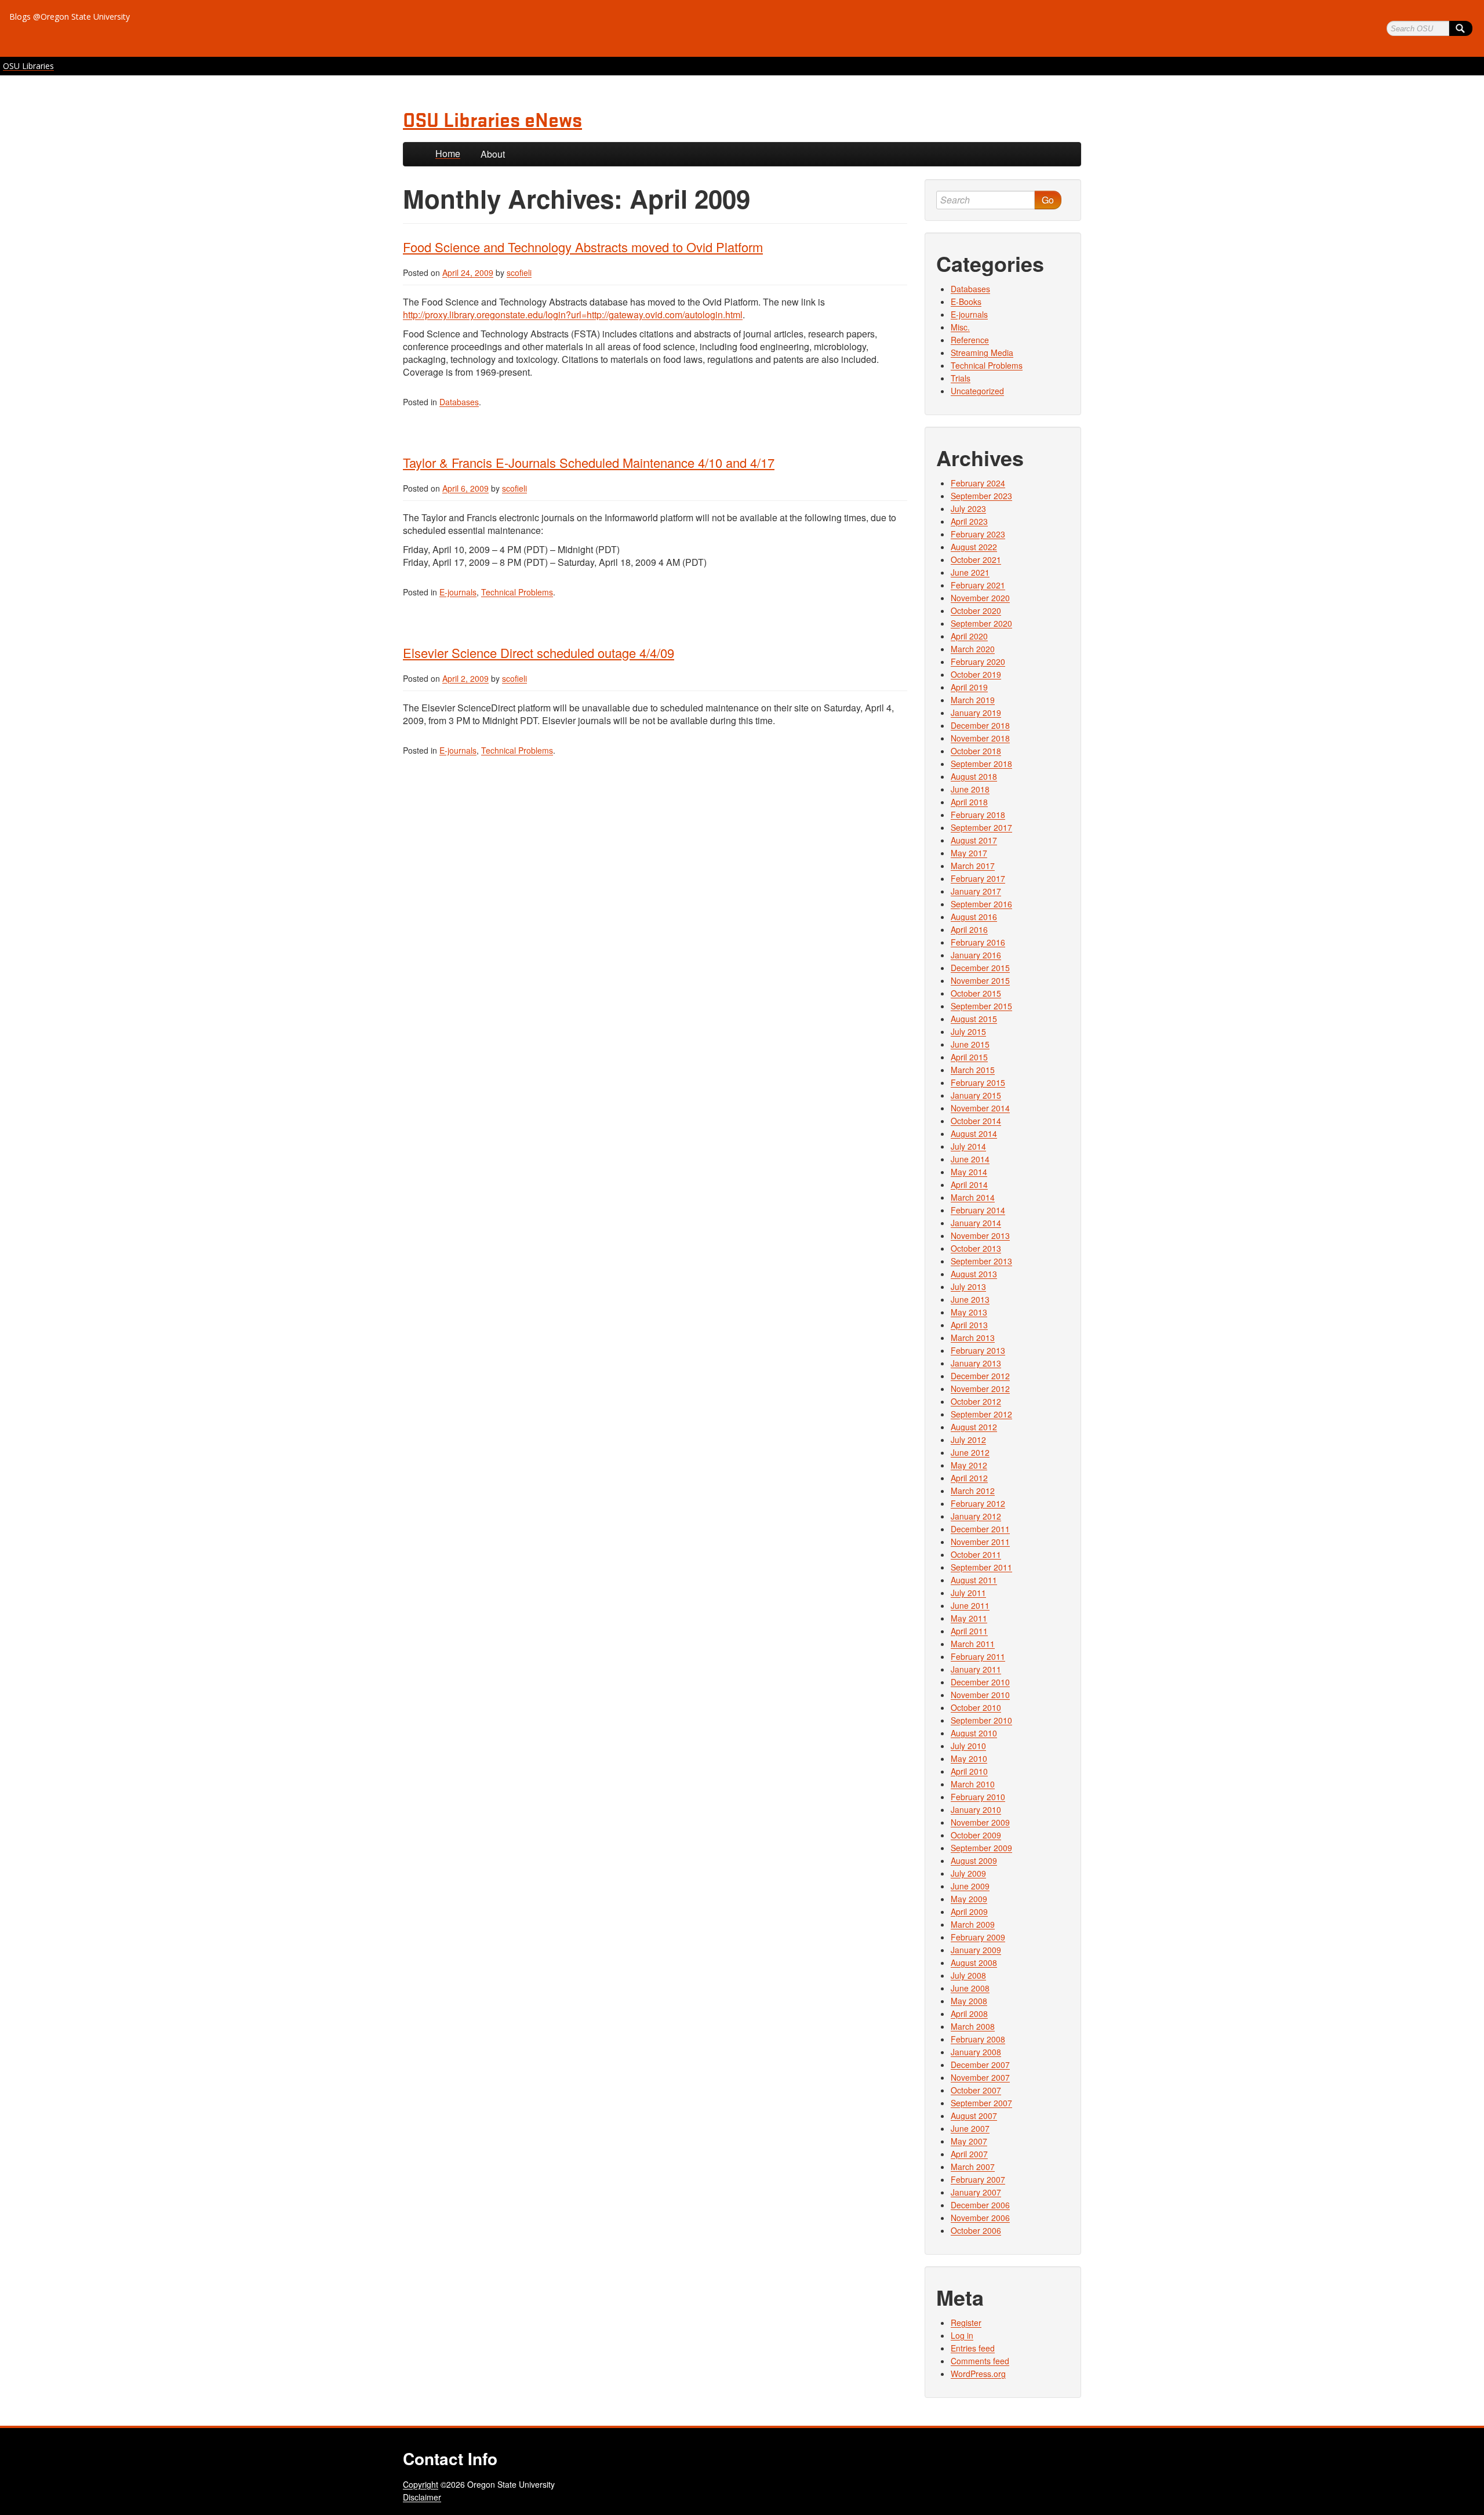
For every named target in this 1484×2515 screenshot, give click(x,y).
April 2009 (969, 1911)
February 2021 (978, 585)
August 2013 (974, 1274)
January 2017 (976, 891)
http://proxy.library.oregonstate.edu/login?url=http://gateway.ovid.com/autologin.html (573, 315)
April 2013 (969, 1325)
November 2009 (980, 1822)
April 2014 (969, 1184)
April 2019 (969, 687)
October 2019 (976, 674)
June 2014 (970, 1159)
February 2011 (978, 1656)
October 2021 (976, 559)
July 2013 (968, 1286)
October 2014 (976, 1121)
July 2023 (968, 508)
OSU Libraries (28, 66)
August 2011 (974, 1580)
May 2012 (969, 1465)
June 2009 (970, 1886)
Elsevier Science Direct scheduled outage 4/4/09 (539, 653)
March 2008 (973, 2026)
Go (1048, 200)
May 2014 (969, 1172)
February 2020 (978, 662)
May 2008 (969, 2001)
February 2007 (978, 2179)
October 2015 (976, 993)
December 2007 (980, 2065)
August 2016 (974, 917)
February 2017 (978, 878)
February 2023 (978, 534)
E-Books (966, 301)
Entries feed (973, 2348)
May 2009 (969, 1899)
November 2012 (980, 1389)
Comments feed (980, 2361)
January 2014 (976, 1223)
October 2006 (976, 2230)
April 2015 (969, 1057)
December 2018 (980, 725)
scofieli (519, 272)
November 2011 (980, 1542)
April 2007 (969, 2154)
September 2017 (981, 827)
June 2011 (970, 1605)
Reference (970, 340)
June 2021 (970, 572)
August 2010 (974, 1733)
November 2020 (980, 598)
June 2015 (970, 1044)
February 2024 (978, 483)
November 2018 (980, 738)
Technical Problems (517, 592)
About (493, 154)
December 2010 (980, 1682)
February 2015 (978, 1082)
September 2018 (981, 764)
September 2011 (981, 1567)
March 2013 (973, 1338)
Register (966, 2323)
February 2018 (978, 815)
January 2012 (976, 1516)
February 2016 (978, 942)
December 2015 (980, 968)
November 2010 (980, 1695)
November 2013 (980, 1235)
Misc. (960, 327)
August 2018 (974, 776)
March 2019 (973, 700)
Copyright (421, 2484)
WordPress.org (978, 2374)
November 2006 (980, 2218)
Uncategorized (977, 391)
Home (448, 153)
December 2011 (980, 1529)
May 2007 (969, 2141)
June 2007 (970, 2128)
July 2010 (968, 1746)
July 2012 (968, 1440)
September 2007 (981, 2103)
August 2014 (974, 1133)
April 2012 (969, 1478)
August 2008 (974, 1962)
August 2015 (974, 1019)
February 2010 (978, 1797)
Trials (961, 378)
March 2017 (973, 866)
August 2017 (974, 840)
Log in (962, 2335)
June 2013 (970, 1299)
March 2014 (973, 1197)
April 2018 (969, 802)
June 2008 (970, 1988)
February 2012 (978, 1503)
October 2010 (976, 1707)
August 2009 (974, 1860)
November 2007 (980, 2077)
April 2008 (969, 2014)
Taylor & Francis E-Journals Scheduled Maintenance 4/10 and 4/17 (589, 462)
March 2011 (973, 1644)
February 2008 (978, 2039)
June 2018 (970, 789)
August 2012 (974, 1427)
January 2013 (976, 1363)
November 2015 (980, 980)
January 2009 (976, 1950)
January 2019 (976, 713)
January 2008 (976, 2052)
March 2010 (973, 1784)
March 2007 (973, 2167)
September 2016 (981, 904)
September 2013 (981, 1261)
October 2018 (976, 751)
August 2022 (974, 547)
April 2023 (969, 521)
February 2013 (978, 1350)
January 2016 (976, 955)
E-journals (458, 592)
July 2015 (968, 1031)
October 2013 (976, 1248)
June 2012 (970, 1452)
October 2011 (976, 1554)
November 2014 (980, 1108)
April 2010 (969, 1771)
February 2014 (978, 1210)
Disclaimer (422, 2497)
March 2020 (973, 649)
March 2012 (973, 1491)
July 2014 (968, 1146)
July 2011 (968, 1593)
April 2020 (969, 636)
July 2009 (968, 1873)
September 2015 (981, 1006)
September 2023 (981, 496)
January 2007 (976, 2192)
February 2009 (978, 1937)
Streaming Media (982, 352)
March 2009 (973, 1924)
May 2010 (969, 1758)
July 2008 (968, 1975)
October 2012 (976, 1401)
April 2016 (969, 929)
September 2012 (981, 1414)
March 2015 (973, 1070)
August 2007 (974, 2116)
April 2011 (969, 1631)
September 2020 (981, 623)
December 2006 (980, 2205)
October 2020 (976, 610)
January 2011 (976, 1669)
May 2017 (969, 853)
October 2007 (976, 2090)
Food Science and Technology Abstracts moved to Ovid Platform (583, 247)
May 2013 (969, 1312)
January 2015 (976, 1095)
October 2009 (976, 1835)
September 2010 (981, 1720)
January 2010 (976, 1809)
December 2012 (980, 1376)
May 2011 (969, 1618)
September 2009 (981, 1848)
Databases (459, 402)
